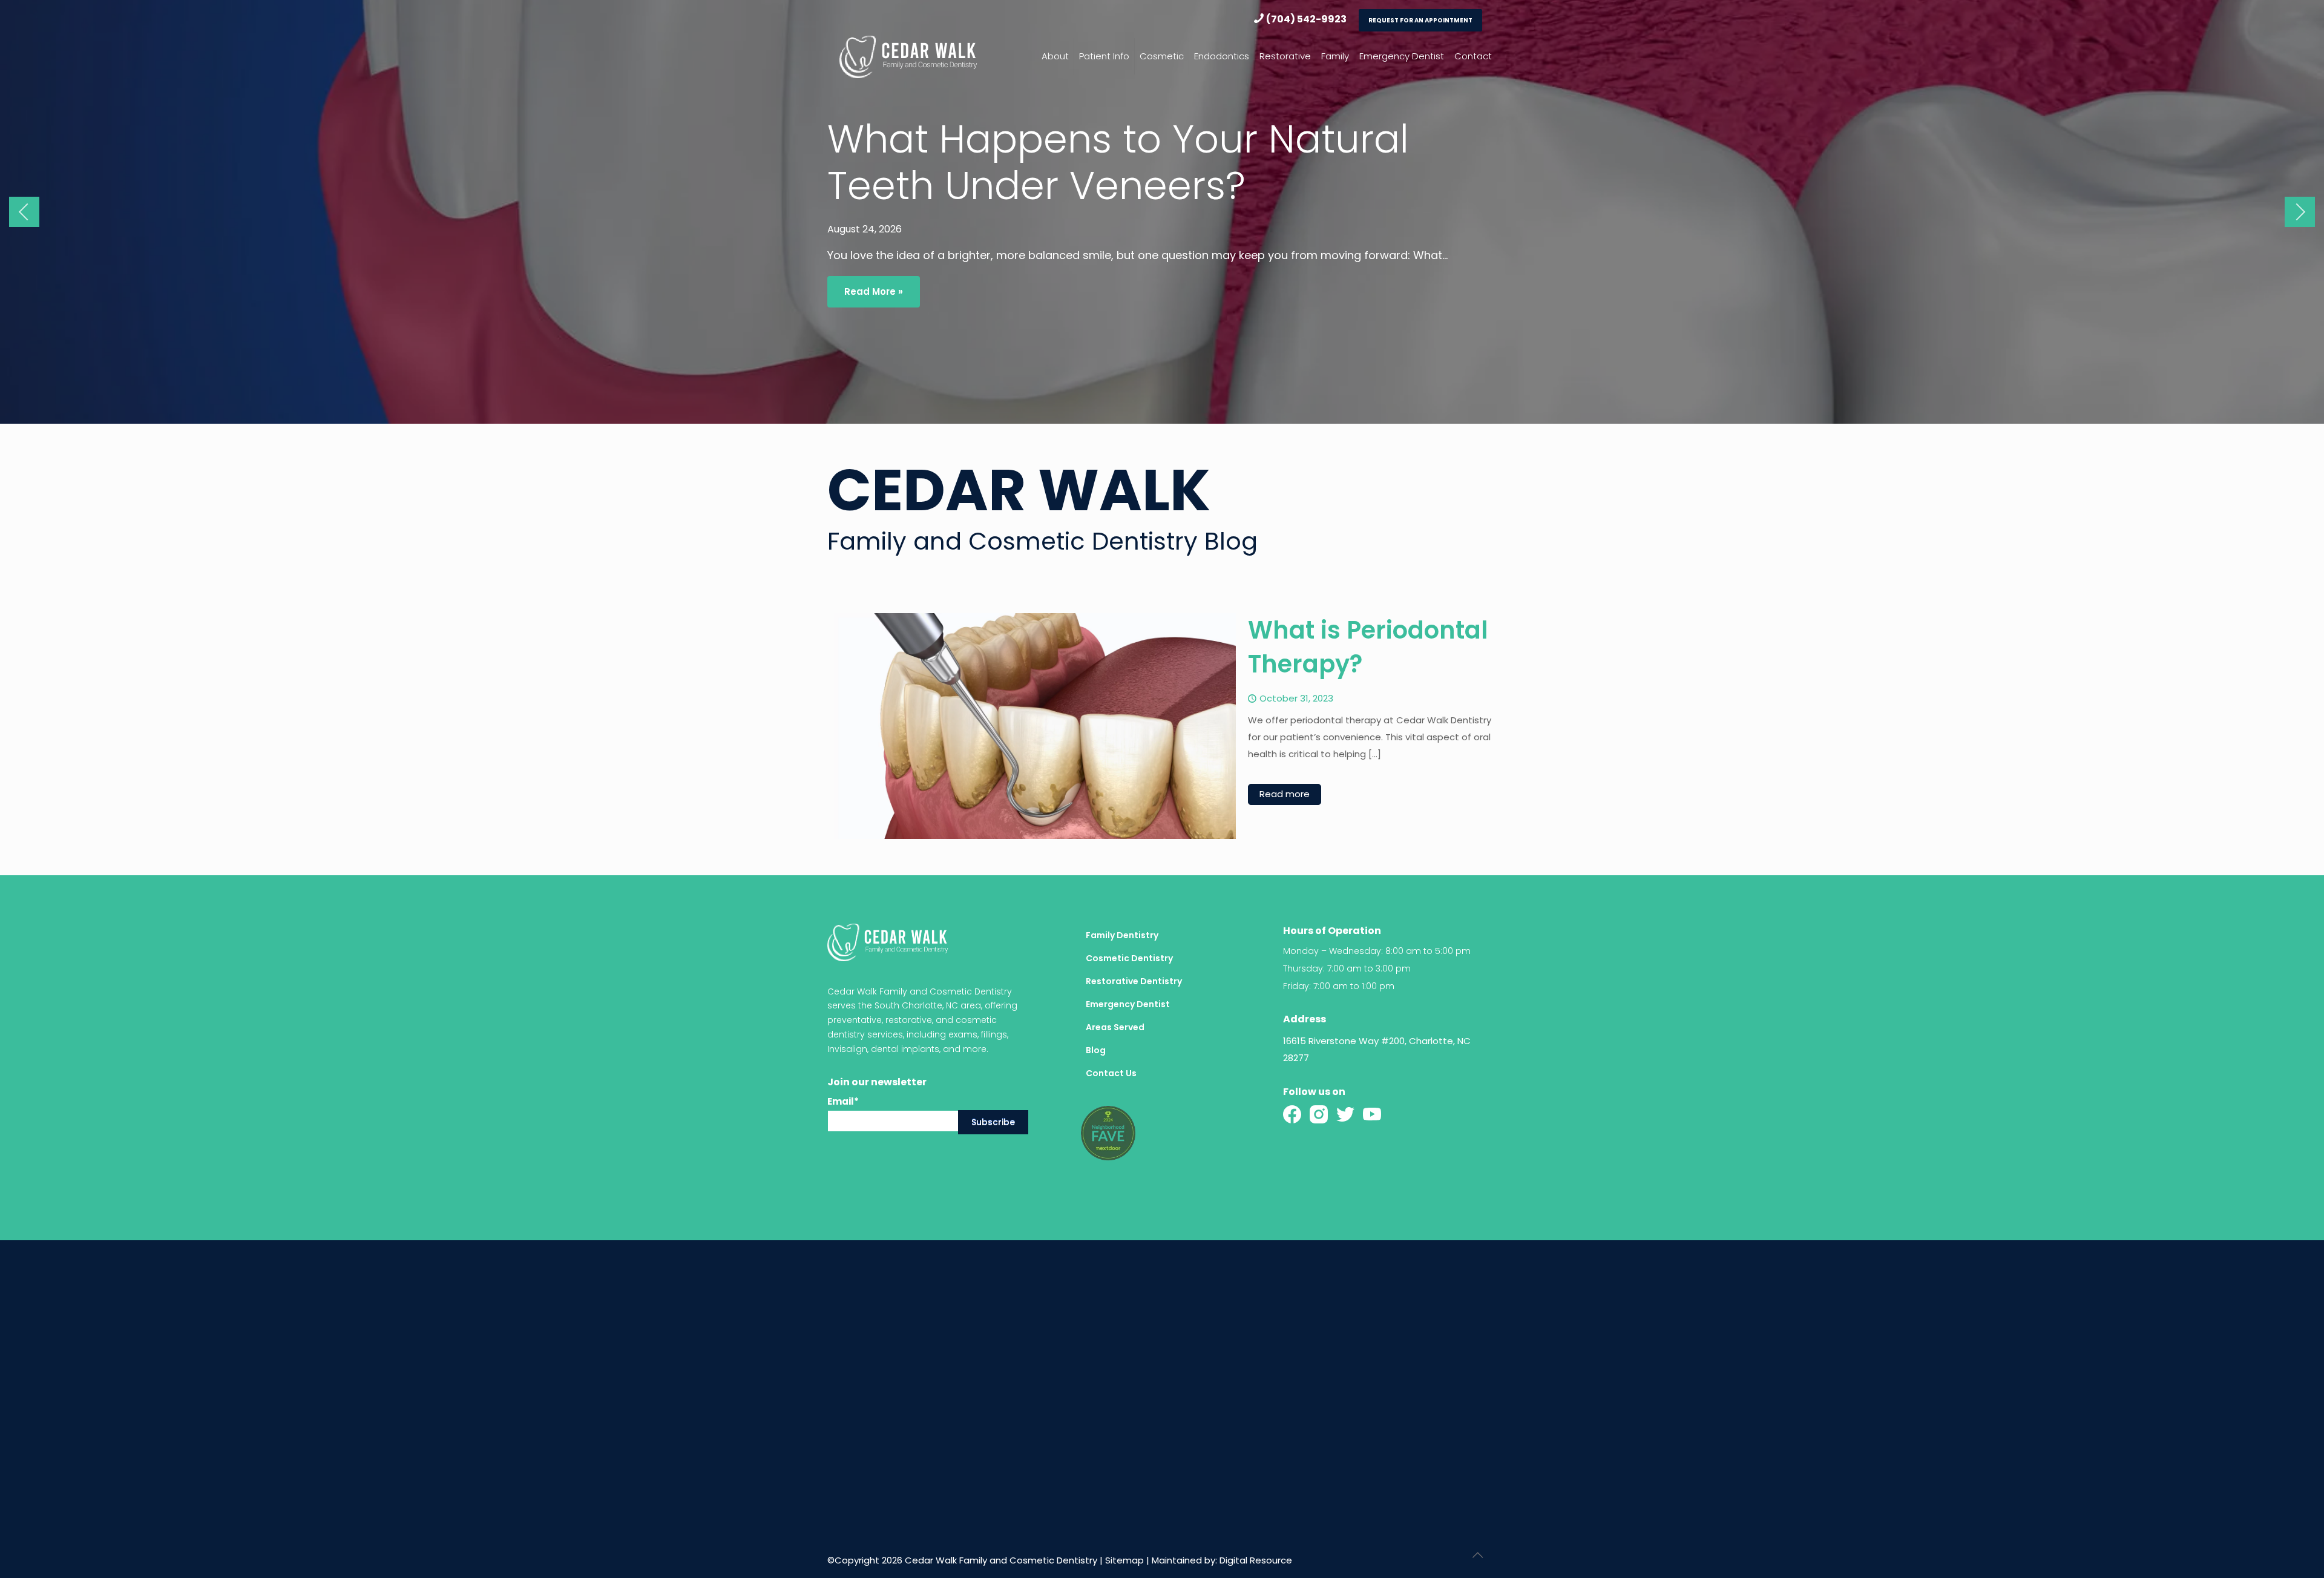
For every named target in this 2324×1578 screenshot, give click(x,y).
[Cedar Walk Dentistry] (908, 56)
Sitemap (1124, 1560)
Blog (1096, 1050)
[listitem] (1390, 1050)
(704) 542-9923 (1306, 19)
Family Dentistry (1122, 935)
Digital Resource (1256, 1560)
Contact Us (1111, 1073)
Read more (1285, 794)
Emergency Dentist (1128, 1004)
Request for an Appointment (1420, 20)
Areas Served (1115, 1027)
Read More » (874, 291)
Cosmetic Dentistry (1129, 958)
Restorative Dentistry (1134, 981)
